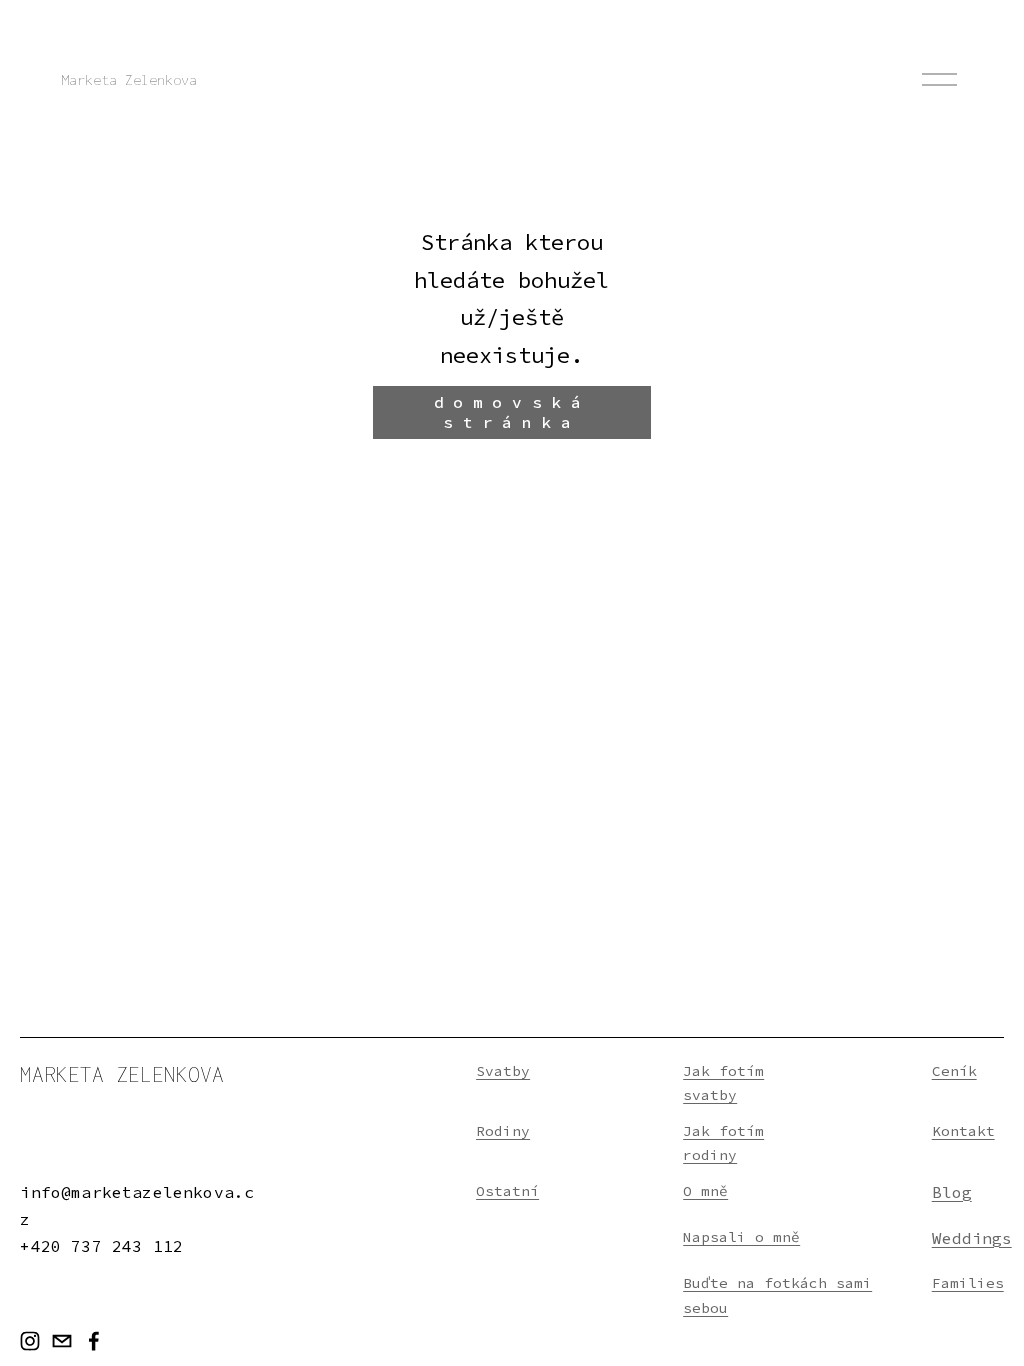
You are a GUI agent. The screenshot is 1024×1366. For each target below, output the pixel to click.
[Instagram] (30, 1341)
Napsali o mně (741, 1237)
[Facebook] (94, 1341)
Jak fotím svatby (723, 1083)
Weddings (972, 1238)
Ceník (954, 1071)
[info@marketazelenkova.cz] (62, 1341)
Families (968, 1283)
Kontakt (963, 1131)
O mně (705, 1191)
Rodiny (503, 1131)
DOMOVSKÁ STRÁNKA (512, 412)
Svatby (503, 1071)
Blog (952, 1192)
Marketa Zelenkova (129, 79)
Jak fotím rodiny (723, 1143)
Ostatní (507, 1191)
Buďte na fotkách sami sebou (777, 1295)
